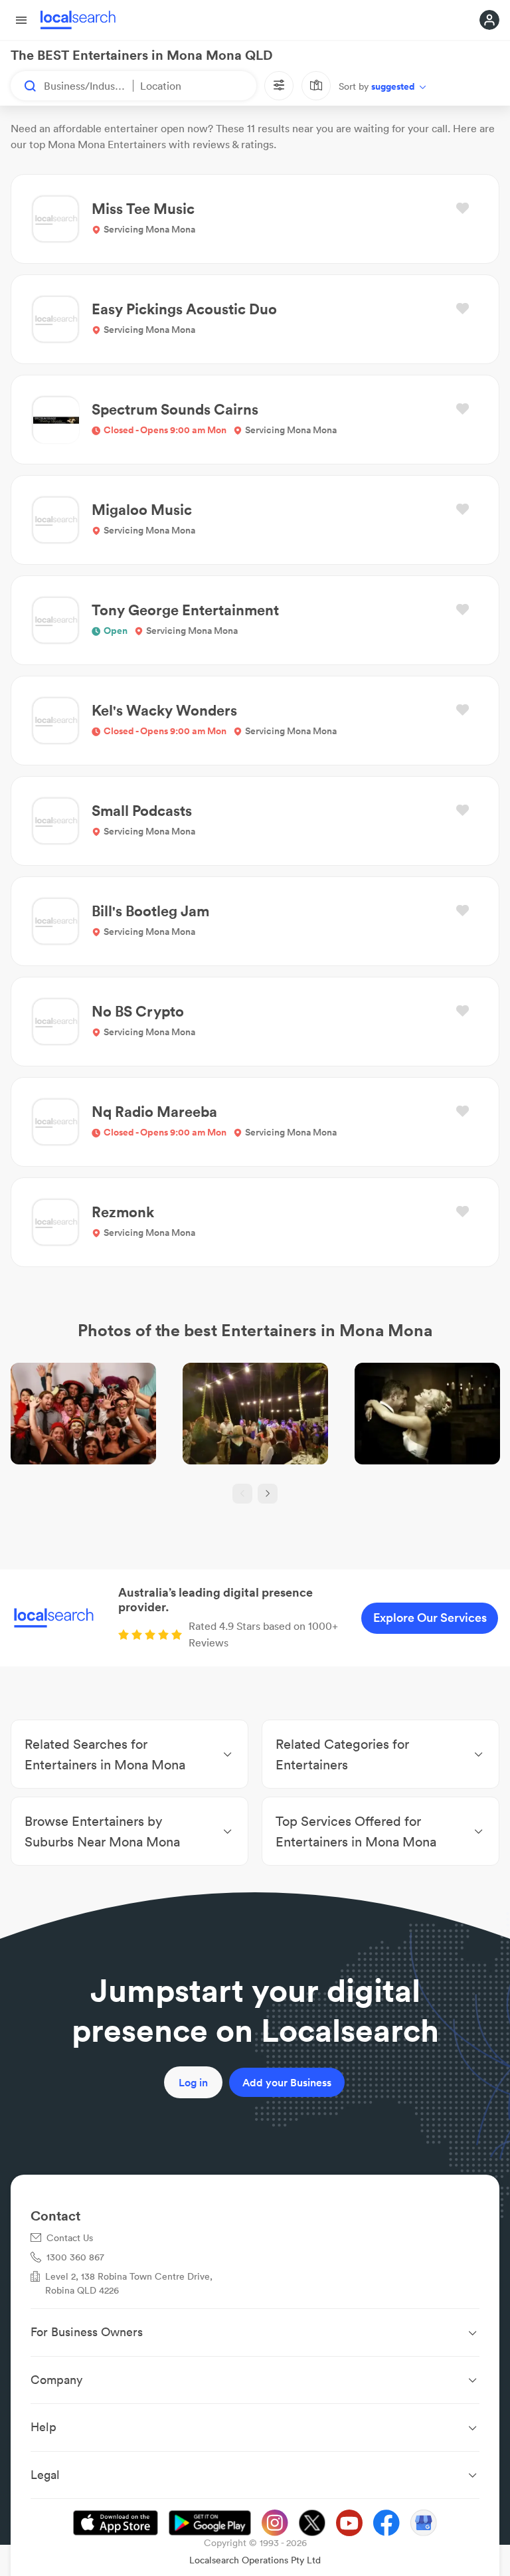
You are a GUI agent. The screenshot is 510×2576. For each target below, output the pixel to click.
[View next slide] (268, 1494)
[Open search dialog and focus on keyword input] (24, 86)
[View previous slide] (242, 1494)
